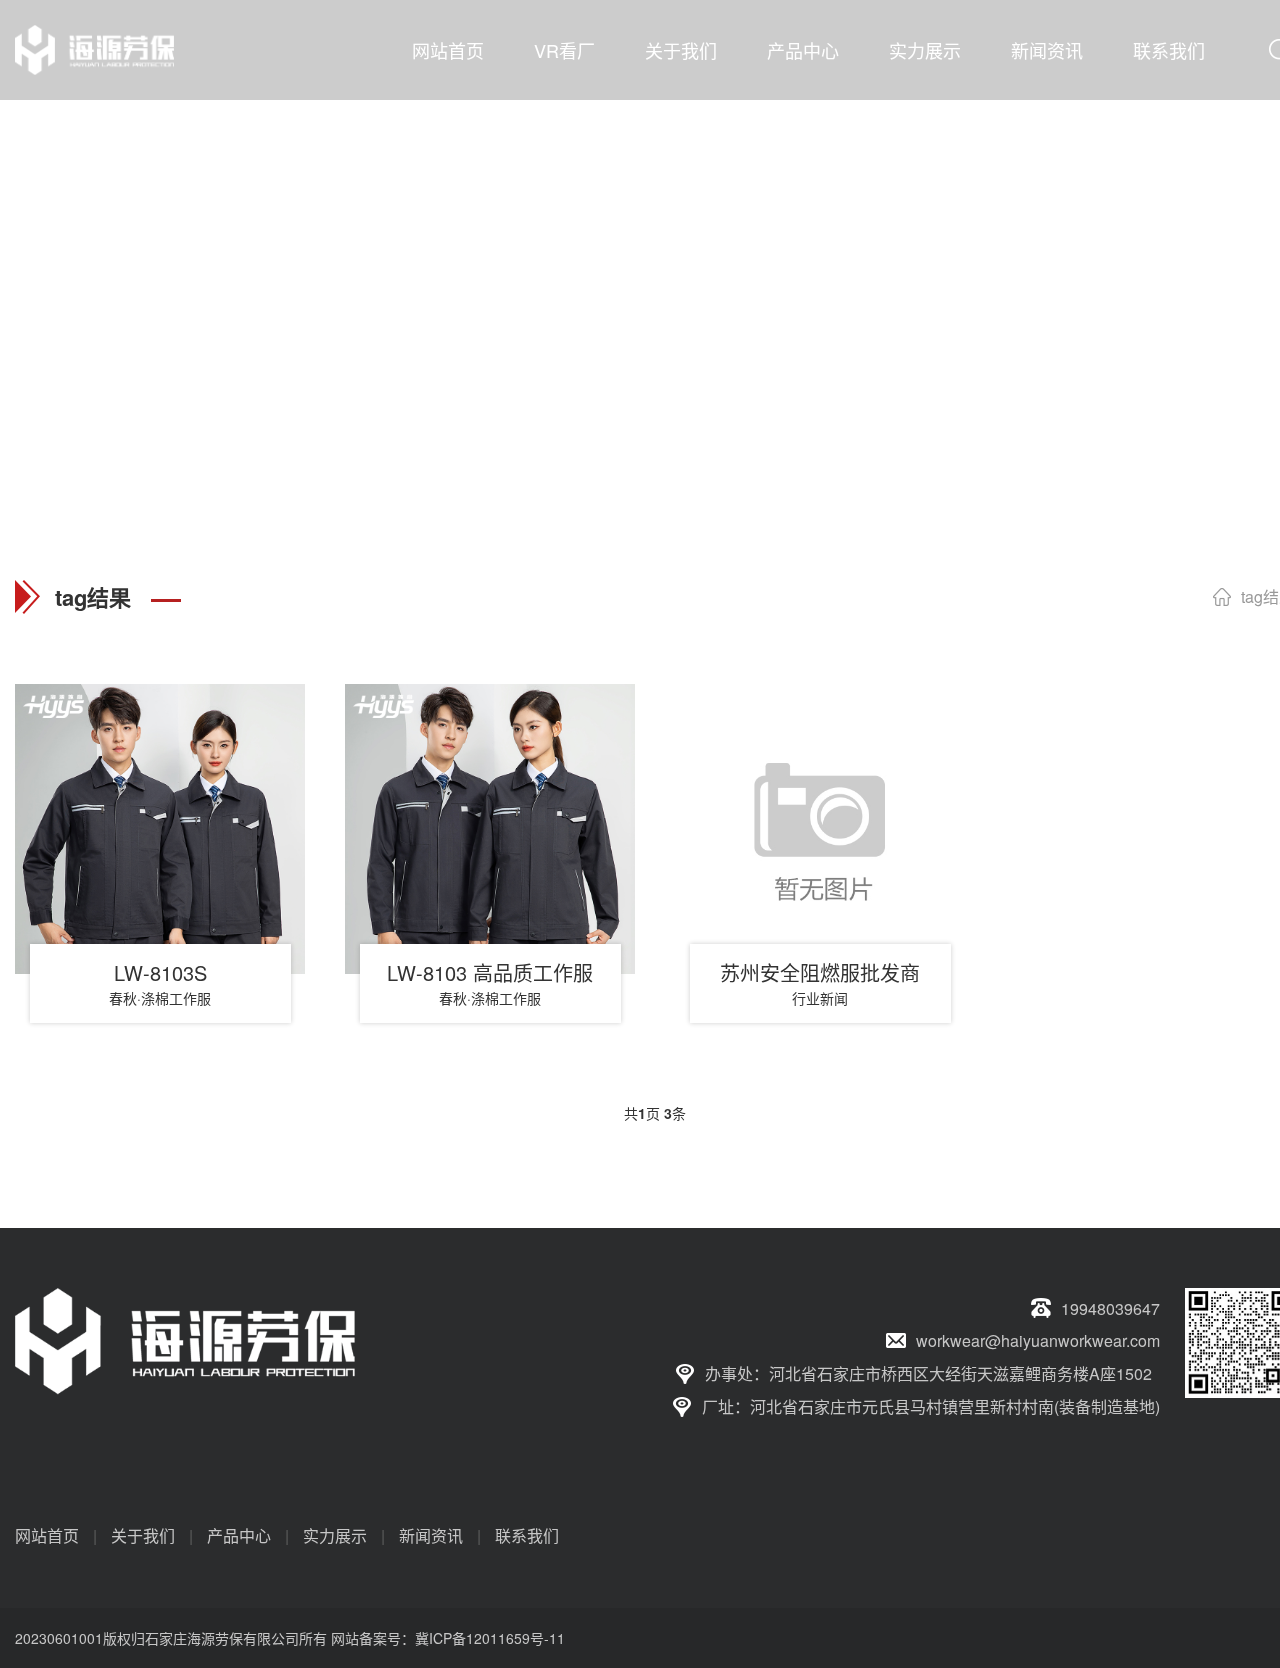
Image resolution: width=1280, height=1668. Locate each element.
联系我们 (1169, 50)
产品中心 (803, 50)
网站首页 (448, 50)
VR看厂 (564, 50)
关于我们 (681, 50)
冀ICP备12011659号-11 (490, 1638)
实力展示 (925, 50)
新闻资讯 (1047, 50)
